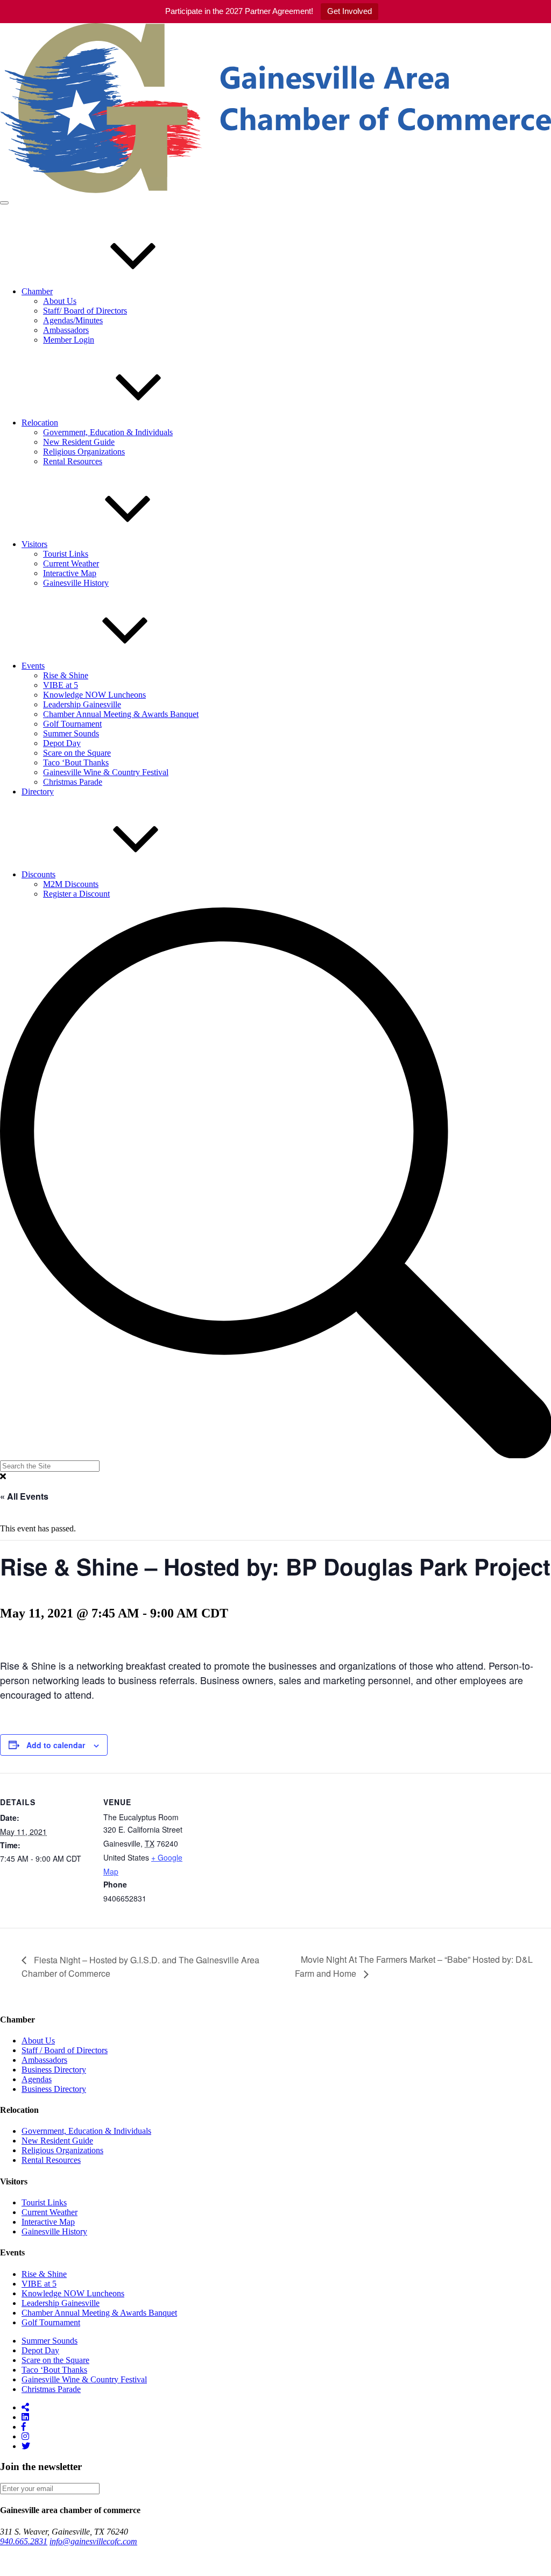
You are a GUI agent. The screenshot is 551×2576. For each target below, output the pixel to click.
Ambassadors (66, 330)
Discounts (38, 874)
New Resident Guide (79, 442)
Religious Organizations (84, 452)
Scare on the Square (77, 753)
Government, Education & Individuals (108, 432)
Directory (38, 792)
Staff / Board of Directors (65, 2050)
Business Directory (54, 2070)
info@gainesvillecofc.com (93, 2541)
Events (33, 666)
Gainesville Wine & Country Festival (106, 772)
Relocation (40, 423)
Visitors (34, 544)
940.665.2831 (24, 2541)
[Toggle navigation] (4, 203)
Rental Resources (73, 461)
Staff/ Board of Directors (85, 311)
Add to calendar (56, 1745)
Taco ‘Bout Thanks (76, 762)
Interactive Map (70, 573)
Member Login (69, 340)
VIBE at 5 (61, 685)
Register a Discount (76, 894)
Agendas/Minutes (73, 320)
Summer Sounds (71, 733)
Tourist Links (66, 554)
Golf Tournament (72, 724)
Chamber (37, 291)
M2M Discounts (71, 884)
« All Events (24, 1496)
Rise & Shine (66, 675)
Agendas (37, 2079)
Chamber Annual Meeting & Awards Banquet (121, 714)
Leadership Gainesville (82, 704)
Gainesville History (76, 583)
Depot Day (62, 743)
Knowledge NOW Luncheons (94, 695)
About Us (60, 301)
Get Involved (349, 11)
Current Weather (71, 563)
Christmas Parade (73, 782)
